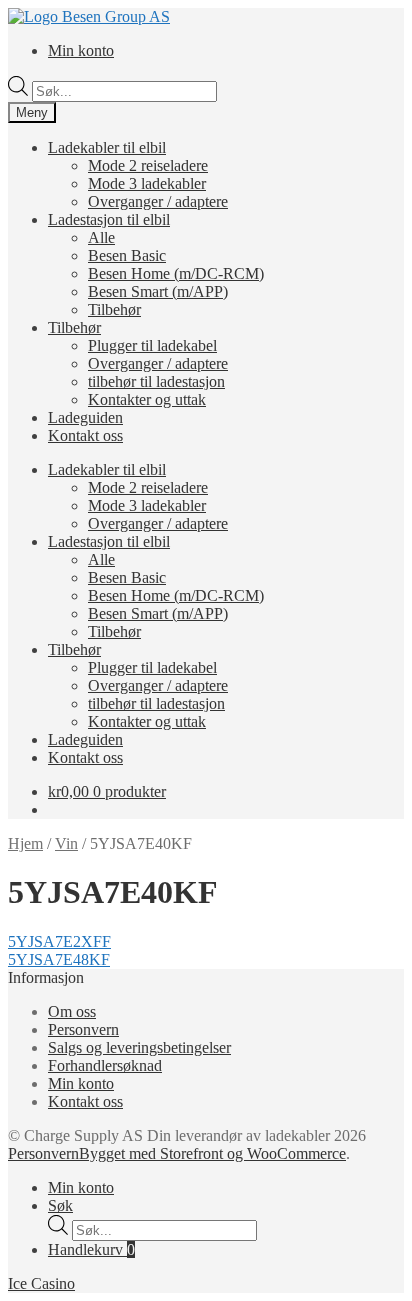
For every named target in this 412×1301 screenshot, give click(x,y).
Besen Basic (127, 255)
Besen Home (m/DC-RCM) (176, 273)
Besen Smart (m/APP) (158, 291)
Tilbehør (114, 309)
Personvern (83, 1029)
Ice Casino (41, 1283)
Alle (101, 237)
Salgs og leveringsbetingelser (139, 1047)
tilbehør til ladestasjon (156, 381)
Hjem (25, 843)
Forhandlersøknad (105, 1065)
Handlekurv (91, 1249)
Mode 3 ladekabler (147, 183)
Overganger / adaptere (158, 201)
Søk (60, 1205)
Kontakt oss (85, 435)
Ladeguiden (85, 417)
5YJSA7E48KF (59, 959)
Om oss (72, 1011)
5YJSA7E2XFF (59, 941)
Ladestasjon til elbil (109, 219)
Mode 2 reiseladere (148, 165)
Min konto (81, 50)
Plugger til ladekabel (152, 345)
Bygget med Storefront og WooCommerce (212, 1153)
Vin (66, 843)
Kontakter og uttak (147, 399)
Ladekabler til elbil (107, 147)
